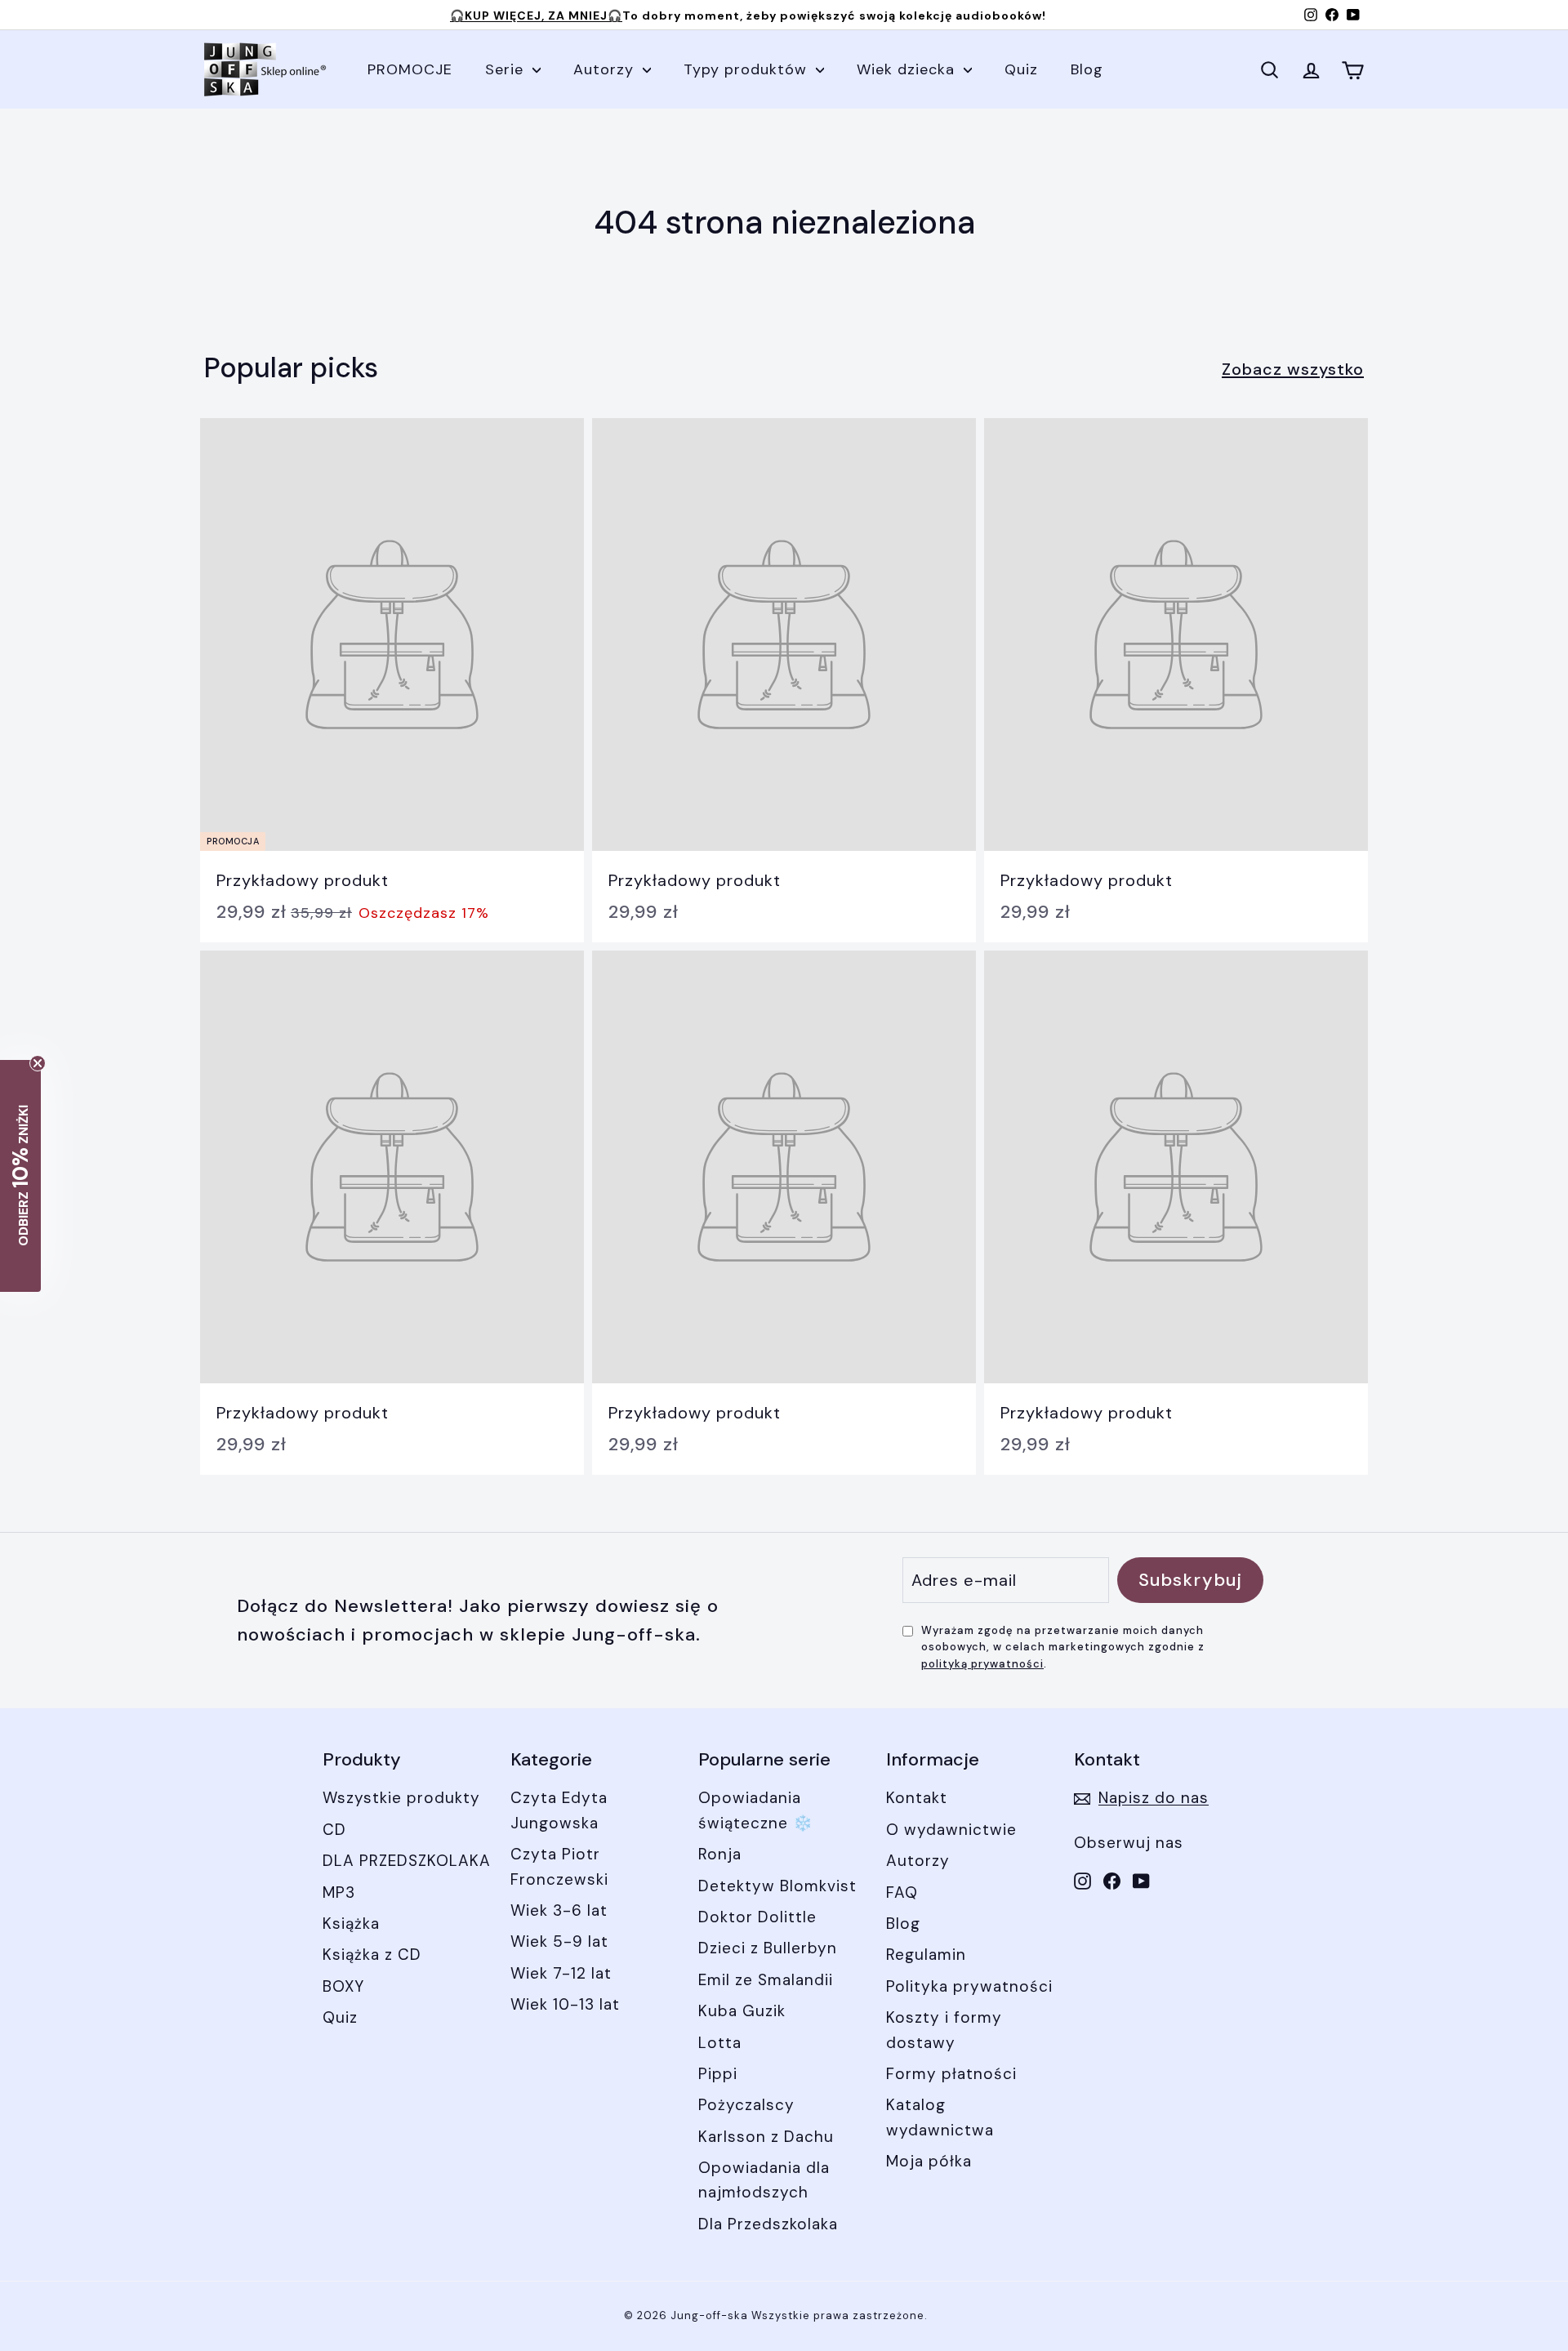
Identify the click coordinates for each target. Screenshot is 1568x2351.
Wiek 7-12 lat (561, 1973)
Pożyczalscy (746, 2105)
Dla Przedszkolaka (768, 2224)
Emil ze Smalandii (766, 1980)
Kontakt (917, 1798)
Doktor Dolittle (757, 1917)
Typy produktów (748, 69)
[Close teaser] (38, 1063)
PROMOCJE (410, 69)
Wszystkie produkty (401, 1798)
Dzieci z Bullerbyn (768, 1948)
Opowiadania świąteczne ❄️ (756, 1810)
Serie (507, 69)
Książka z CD (372, 1955)
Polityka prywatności (969, 1986)
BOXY (343, 1986)
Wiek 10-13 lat (565, 2004)
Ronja (720, 1854)
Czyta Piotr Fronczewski (559, 1866)
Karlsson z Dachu (766, 2137)
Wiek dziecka (908, 69)
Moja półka (929, 2161)
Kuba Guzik (742, 2011)
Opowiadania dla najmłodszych (764, 2180)
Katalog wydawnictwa (940, 2117)
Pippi (718, 2074)
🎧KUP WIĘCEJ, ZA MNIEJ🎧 (536, 16)
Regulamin (926, 1955)
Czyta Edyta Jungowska (559, 1810)
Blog (1087, 69)
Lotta (720, 2043)
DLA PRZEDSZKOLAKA (407, 1861)
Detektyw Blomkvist (777, 1886)
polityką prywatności (982, 1664)
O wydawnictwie (951, 1830)
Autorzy (606, 69)
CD (334, 1830)
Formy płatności (951, 2074)
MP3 (339, 1892)
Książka (351, 1924)
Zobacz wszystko (1293, 369)
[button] (20, 1176)
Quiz (1021, 69)
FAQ (902, 1892)
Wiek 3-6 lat (559, 1910)
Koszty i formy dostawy (944, 2030)
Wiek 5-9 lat (559, 1941)
